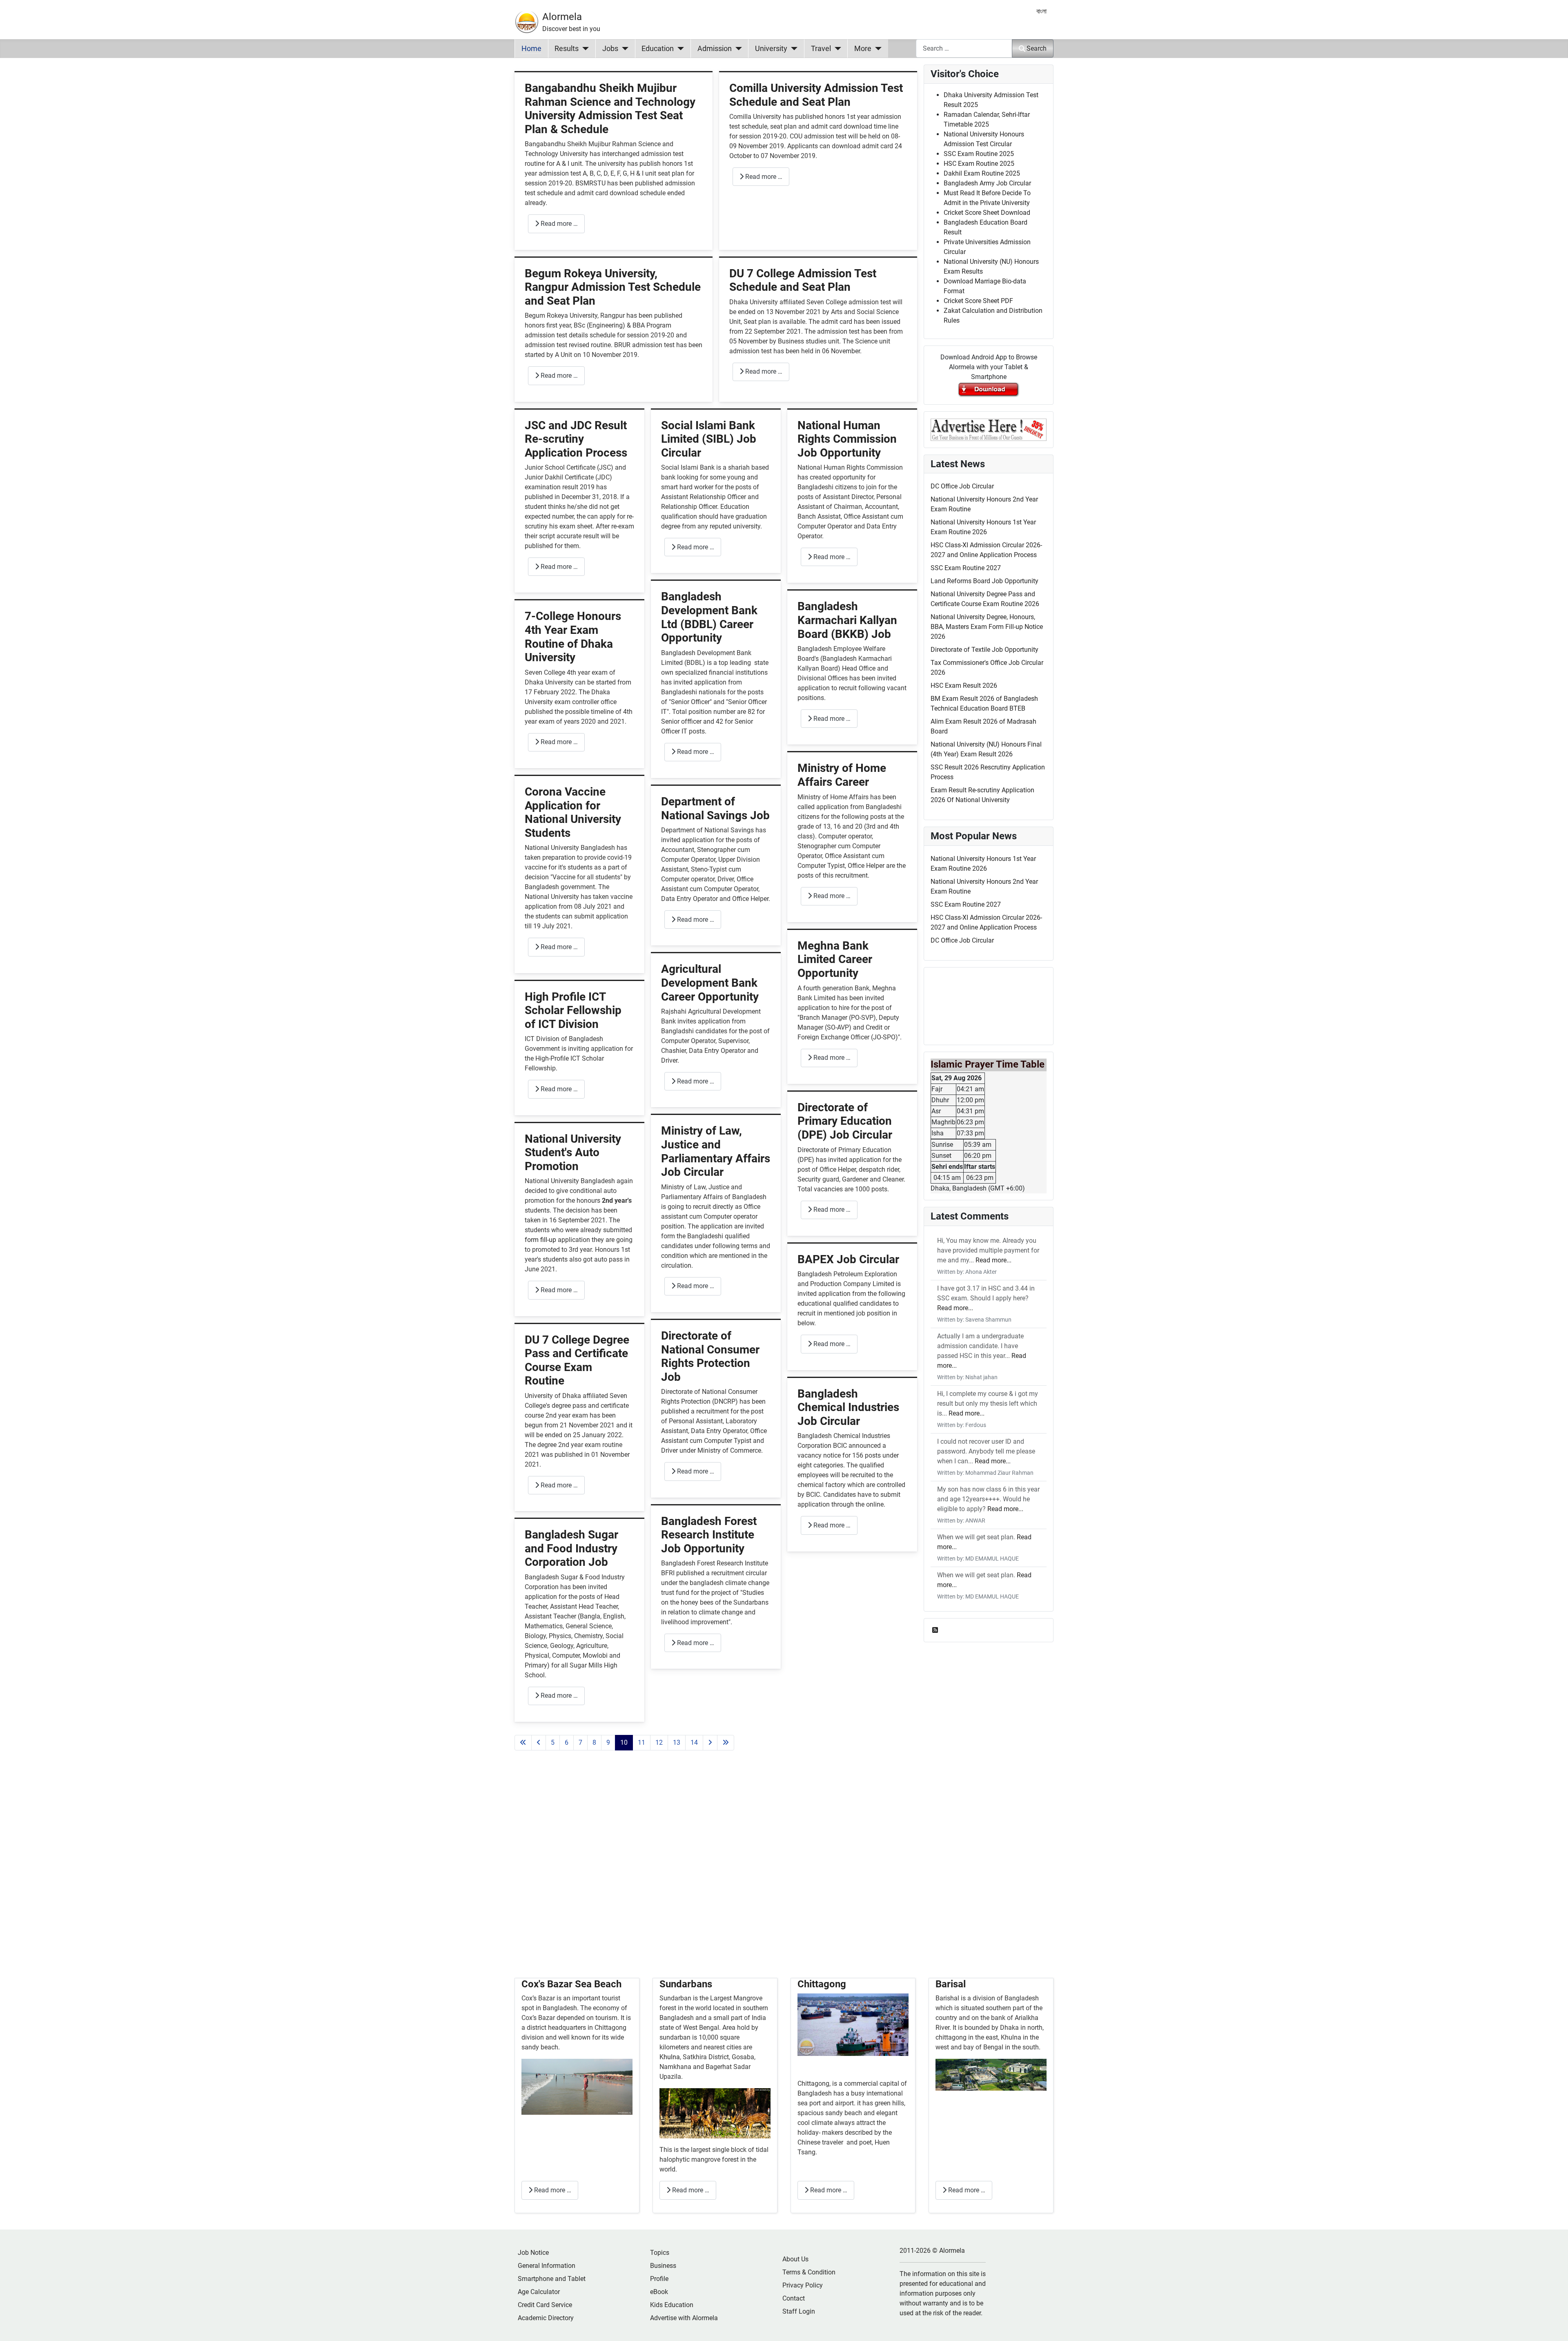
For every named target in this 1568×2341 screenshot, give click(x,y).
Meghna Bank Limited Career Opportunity (835, 959)
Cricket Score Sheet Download (987, 213)
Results (567, 49)
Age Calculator (539, 2292)
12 (659, 1742)
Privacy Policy (803, 2285)
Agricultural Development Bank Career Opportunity (710, 983)
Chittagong (822, 1984)
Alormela (562, 17)
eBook (659, 2292)
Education (658, 49)
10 (624, 1742)
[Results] (584, 49)
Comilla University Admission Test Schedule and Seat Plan (816, 95)
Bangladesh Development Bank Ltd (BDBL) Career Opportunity (709, 617)
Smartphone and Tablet (552, 2279)
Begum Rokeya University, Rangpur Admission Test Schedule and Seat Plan (613, 287)
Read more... (993, 1260)
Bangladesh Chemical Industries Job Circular (848, 1407)
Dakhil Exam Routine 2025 (982, 173)
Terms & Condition (809, 2272)
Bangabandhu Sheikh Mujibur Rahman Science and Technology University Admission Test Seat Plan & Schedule (610, 109)
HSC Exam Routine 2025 (979, 164)
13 (677, 1742)
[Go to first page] (523, 1743)
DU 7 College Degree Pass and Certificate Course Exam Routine (577, 1360)
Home (531, 49)
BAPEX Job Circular (848, 1259)
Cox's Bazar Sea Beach (571, 1984)
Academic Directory (546, 2318)
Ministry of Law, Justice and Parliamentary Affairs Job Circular (716, 1151)
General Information (547, 2266)
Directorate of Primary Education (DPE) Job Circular (845, 1121)
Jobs (610, 49)
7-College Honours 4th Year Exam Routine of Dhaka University (573, 637)
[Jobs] (623, 49)
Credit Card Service (545, 2305)
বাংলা (1041, 11)
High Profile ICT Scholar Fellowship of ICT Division (573, 1010)
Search (1037, 48)
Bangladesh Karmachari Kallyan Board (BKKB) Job (847, 620)
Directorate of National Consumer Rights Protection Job (710, 1356)
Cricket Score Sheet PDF (978, 301)
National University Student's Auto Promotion (573, 1153)
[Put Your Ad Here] (989, 429)
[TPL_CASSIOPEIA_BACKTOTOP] (1554, 2326)
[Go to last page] (726, 1743)
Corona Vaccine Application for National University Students (573, 812)
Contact (794, 2298)
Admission (715, 49)
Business (663, 2266)
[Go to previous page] (539, 1743)
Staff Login (799, 2311)
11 (641, 1742)
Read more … (558, 224)
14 (694, 1742)
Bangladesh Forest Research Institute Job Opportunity (709, 1535)
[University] (792, 49)
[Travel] (836, 49)
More (863, 49)
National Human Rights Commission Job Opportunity (847, 439)
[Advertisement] (716, 1874)
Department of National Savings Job (715, 808)
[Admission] (737, 49)
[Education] (679, 49)
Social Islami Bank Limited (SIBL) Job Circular (709, 439)
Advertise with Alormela (684, 2318)
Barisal (951, 1984)
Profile (659, 2279)
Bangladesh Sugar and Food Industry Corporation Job (571, 1548)
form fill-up (540, 1240)
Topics (660, 2253)
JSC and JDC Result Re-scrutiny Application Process (576, 439)
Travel (821, 49)
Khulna (670, 2057)
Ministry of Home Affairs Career (842, 775)
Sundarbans (686, 1984)
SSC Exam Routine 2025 (979, 154)
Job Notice (533, 2253)
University (771, 49)
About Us (795, 2259)
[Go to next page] (710, 1743)
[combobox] (964, 48)
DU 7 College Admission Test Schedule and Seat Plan (803, 280)
